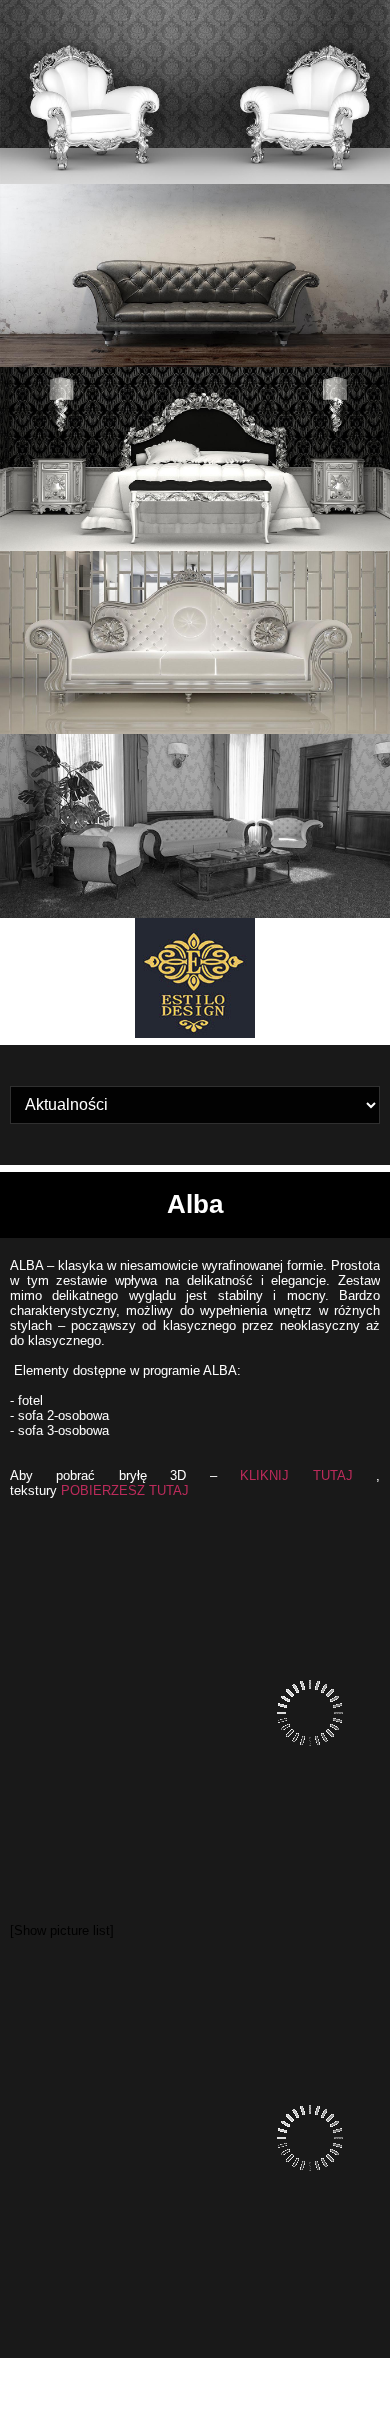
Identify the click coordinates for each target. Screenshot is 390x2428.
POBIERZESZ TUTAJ (125, 1490)
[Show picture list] (62, 1930)
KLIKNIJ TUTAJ (296, 1475)
